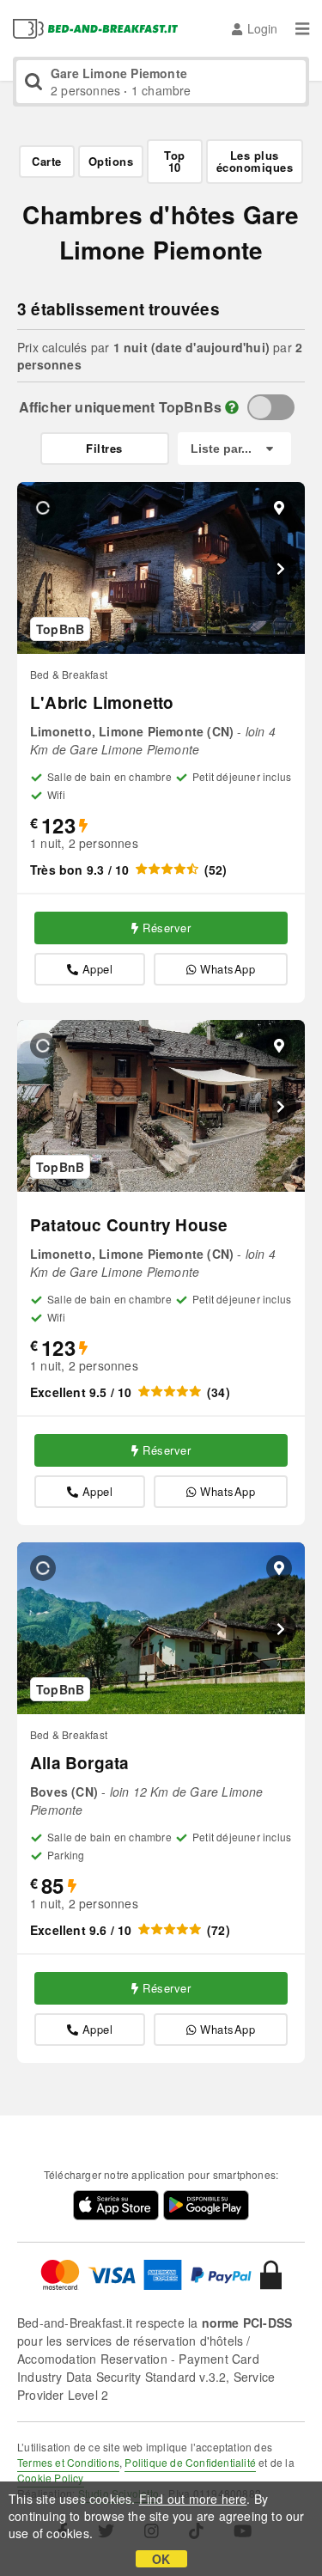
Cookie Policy (51, 2478)
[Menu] (302, 28)
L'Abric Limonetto (102, 702)
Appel (98, 969)
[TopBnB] (271, 407)
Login (262, 28)
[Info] (232, 407)
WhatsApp (228, 969)
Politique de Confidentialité (190, 2462)
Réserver (167, 928)
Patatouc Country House (129, 1225)
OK (161, 2559)
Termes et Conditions (68, 2462)
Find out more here (193, 2499)
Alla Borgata (79, 1763)
